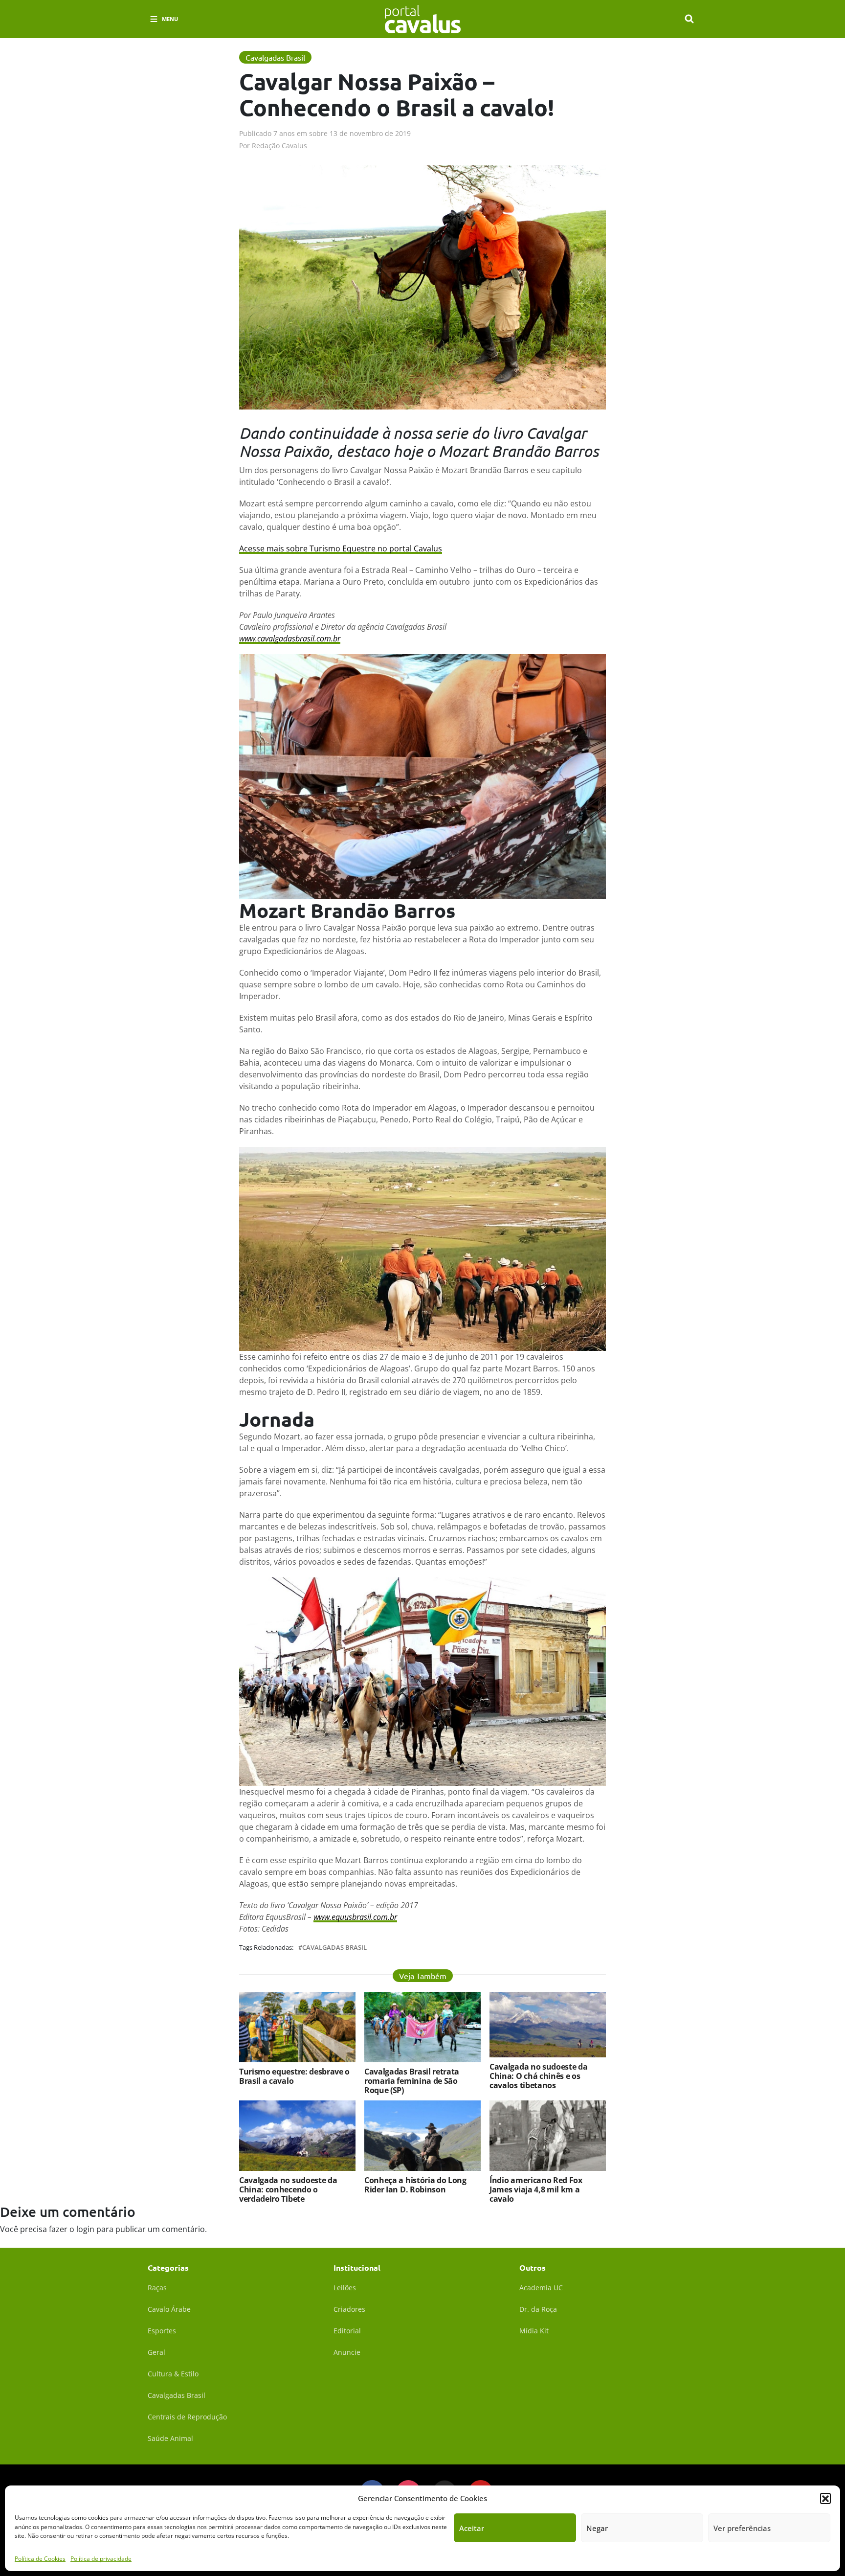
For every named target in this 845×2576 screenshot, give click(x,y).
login (85, 2229)
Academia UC (541, 2288)
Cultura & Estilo (173, 2374)
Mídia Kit (534, 2331)
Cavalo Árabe (169, 2309)
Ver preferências (742, 2528)
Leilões (345, 2288)
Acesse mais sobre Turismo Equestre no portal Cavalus (341, 548)
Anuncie (347, 2352)
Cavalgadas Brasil (334, 1948)
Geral (156, 2352)
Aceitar (472, 2528)
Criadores (349, 2309)
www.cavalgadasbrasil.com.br (290, 638)
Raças (157, 2288)
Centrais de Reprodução (187, 2417)
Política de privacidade (101, 2559)
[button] (825, 2498)
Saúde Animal (170, 2438)
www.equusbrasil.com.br (355, 1917)
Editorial (347, 2331)
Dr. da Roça (538, 2309)
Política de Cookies (40, 2559)
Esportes (162, 2331)
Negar (597, 2528)
